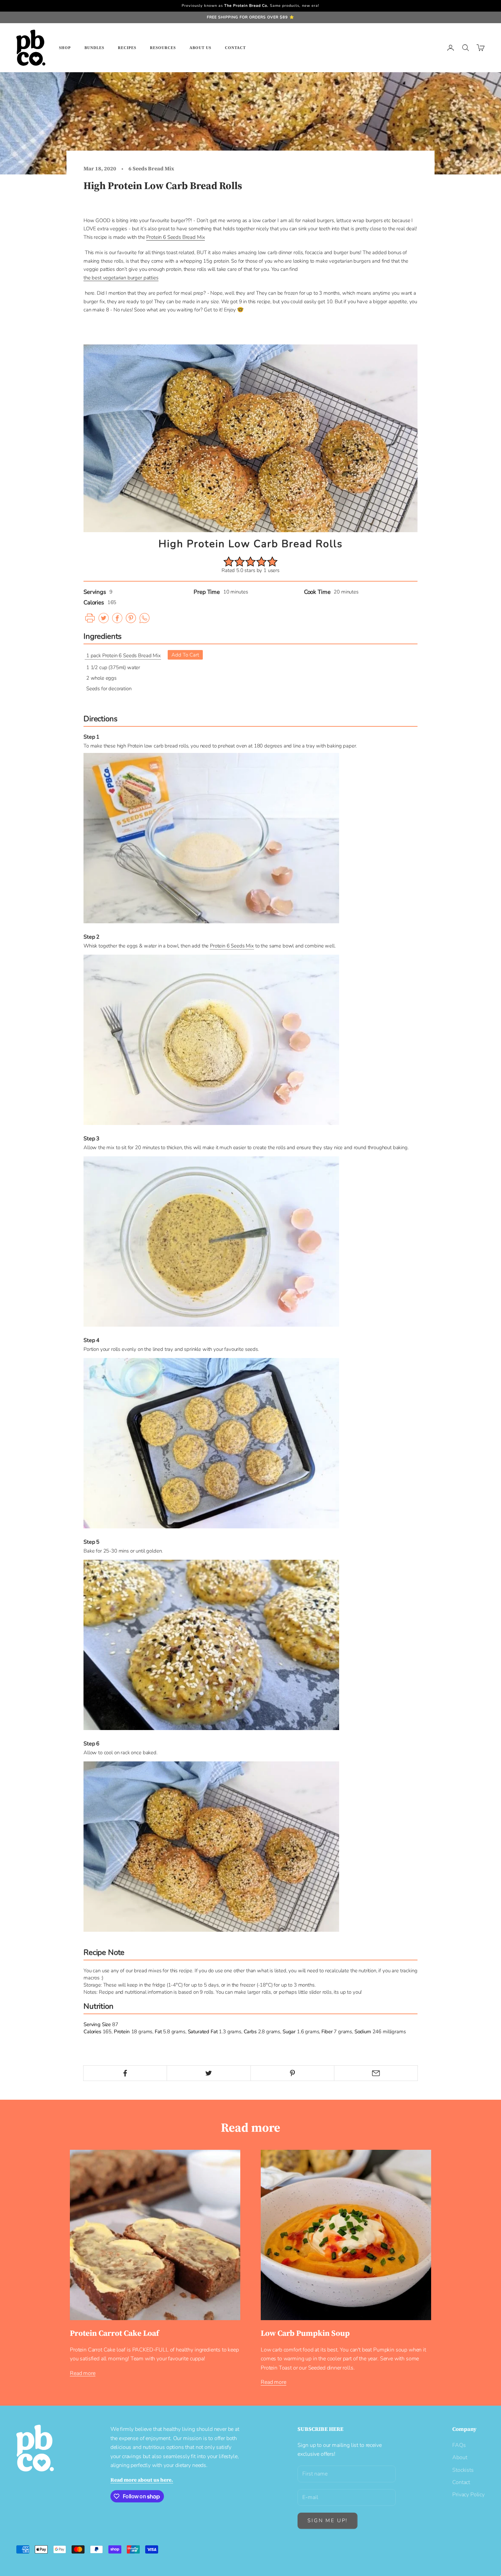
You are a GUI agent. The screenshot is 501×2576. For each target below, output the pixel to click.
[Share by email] (376, 2073)
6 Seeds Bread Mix (151, 168)
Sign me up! (328, 2520)
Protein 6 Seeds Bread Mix (176, 237)
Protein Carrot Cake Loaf (114, 2333)
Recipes (127, 48)
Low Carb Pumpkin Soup (305, 2333)
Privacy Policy (468, 2495)
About (460, 2457)
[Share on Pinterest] (292, 2073)
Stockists (463, 2470)
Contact (235, 48)
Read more (83, 2373)
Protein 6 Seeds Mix (232, 946)
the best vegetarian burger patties (121, 278)
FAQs (459, 2445)
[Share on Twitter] (209, 2073)
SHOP (65, 48)
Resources (163, 48)
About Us (200, 48)
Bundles (94, 48)
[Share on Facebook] (125, 2073)
